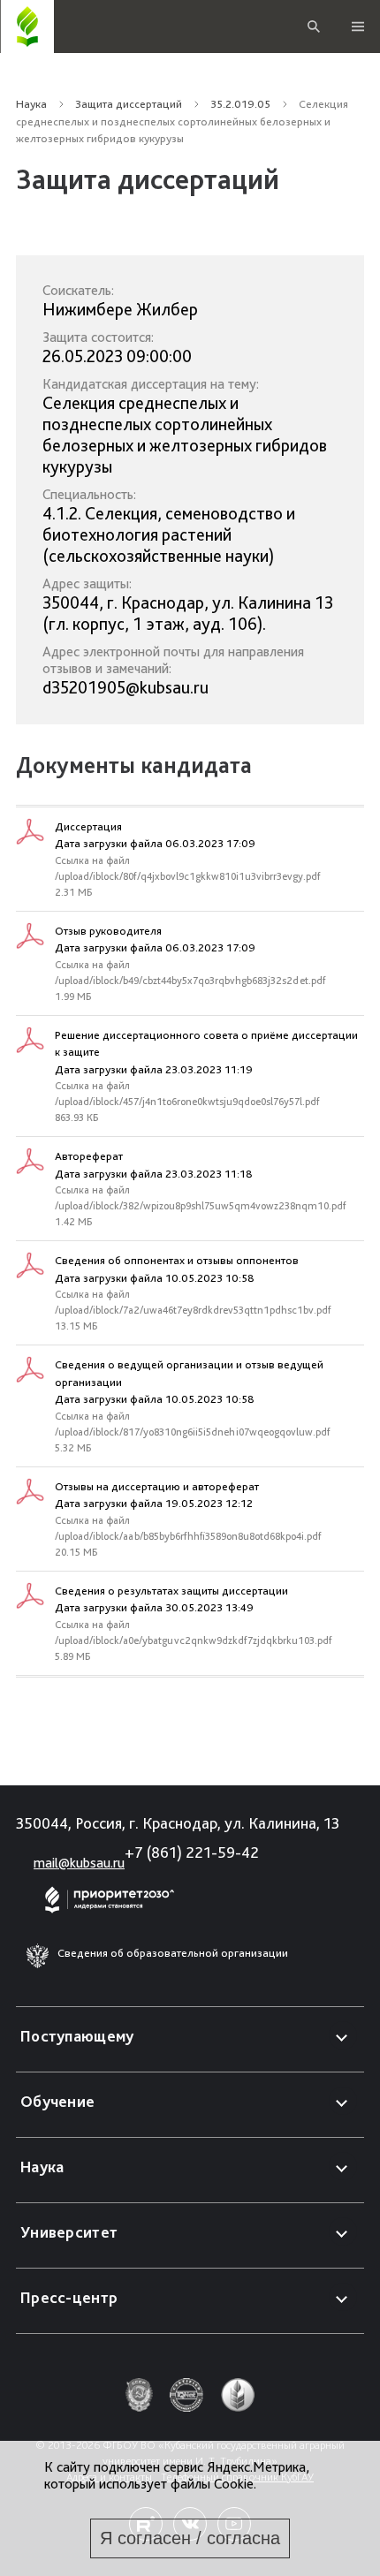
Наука (31, 104)
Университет (69, 2232)
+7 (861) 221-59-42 (192, 1852)
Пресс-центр (69, 2297)
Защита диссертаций (129, 104)
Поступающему (77, 2036)
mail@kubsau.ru (79, 1863)
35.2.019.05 (240, 104)
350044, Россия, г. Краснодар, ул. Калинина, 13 (178, 1823)
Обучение (57, 2101)
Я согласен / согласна (190, 2538)
